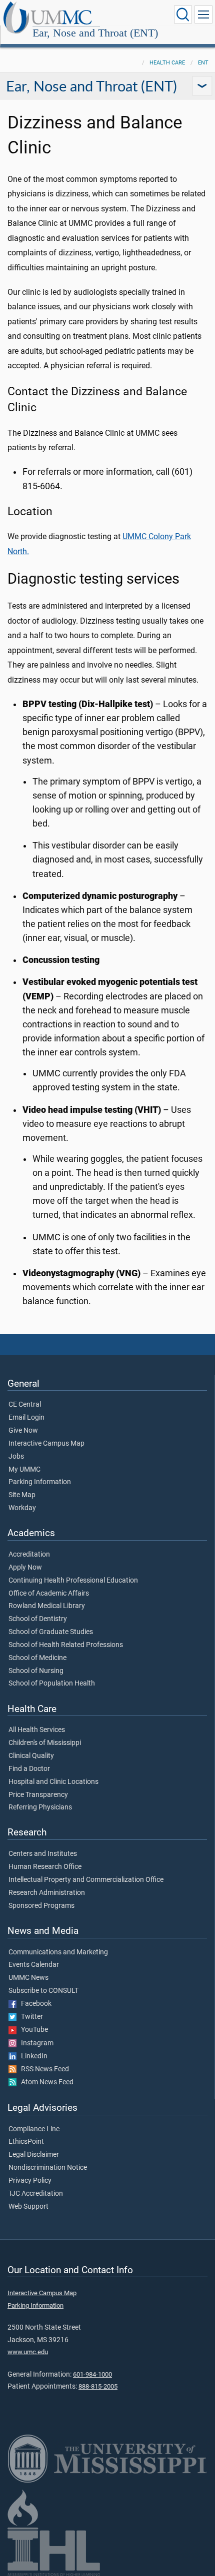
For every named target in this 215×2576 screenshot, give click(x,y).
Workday (22, 1508)
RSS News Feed (43, 2069)
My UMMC (24, 1470)
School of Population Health (52, 1684)
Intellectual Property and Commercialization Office (86, 1880)
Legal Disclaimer (34, 2155)
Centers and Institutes (43, 1854)
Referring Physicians (40, 1807)
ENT (203, 63)
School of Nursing (36, 1671)
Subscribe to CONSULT (43, 1991)
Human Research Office (45, 1867)
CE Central (25, 1405)
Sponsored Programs (41, 1906)
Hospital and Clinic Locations (53, 1782)
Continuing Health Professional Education (73, 1581)
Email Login (26, 1418)
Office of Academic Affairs (49, 1594)
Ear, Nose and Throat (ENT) (95, 33)
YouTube (32, 2030)
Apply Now (25, 1568)
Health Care (167, 63)
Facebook (34, 2004)
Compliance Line (34, 2129)
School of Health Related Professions (66, 1645)
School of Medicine (37, 1658)
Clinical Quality (31, 1756)
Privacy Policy (30, 2181)
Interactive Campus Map (46, 1444)
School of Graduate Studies (51, 1632)
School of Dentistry (38, 1619)
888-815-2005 (98, 2386)
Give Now (23, 1431)
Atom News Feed (45, 2082)
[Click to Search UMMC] (183, 14)
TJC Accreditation (36, 2194)
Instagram (35, 2043)
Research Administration (47, 1893)
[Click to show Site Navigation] (203, 14)
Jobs (16, 1457)
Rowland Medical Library (47, 1606)
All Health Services (37, 1730)
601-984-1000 (92, 2374)
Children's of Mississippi (45, 1743)
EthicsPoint (26, 2142)
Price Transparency (38, 1795)
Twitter (30, 2017)
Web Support (28, 2207)
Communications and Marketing (58, 1952)
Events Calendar (34, 1965)
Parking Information (40, 1482)
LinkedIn (32, 2056)
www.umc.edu (28, 2352)
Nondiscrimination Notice (48, 2168)
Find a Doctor (29, 1769)
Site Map (22, 1495)
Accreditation (29, 1555)
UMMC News (28, 1978)
